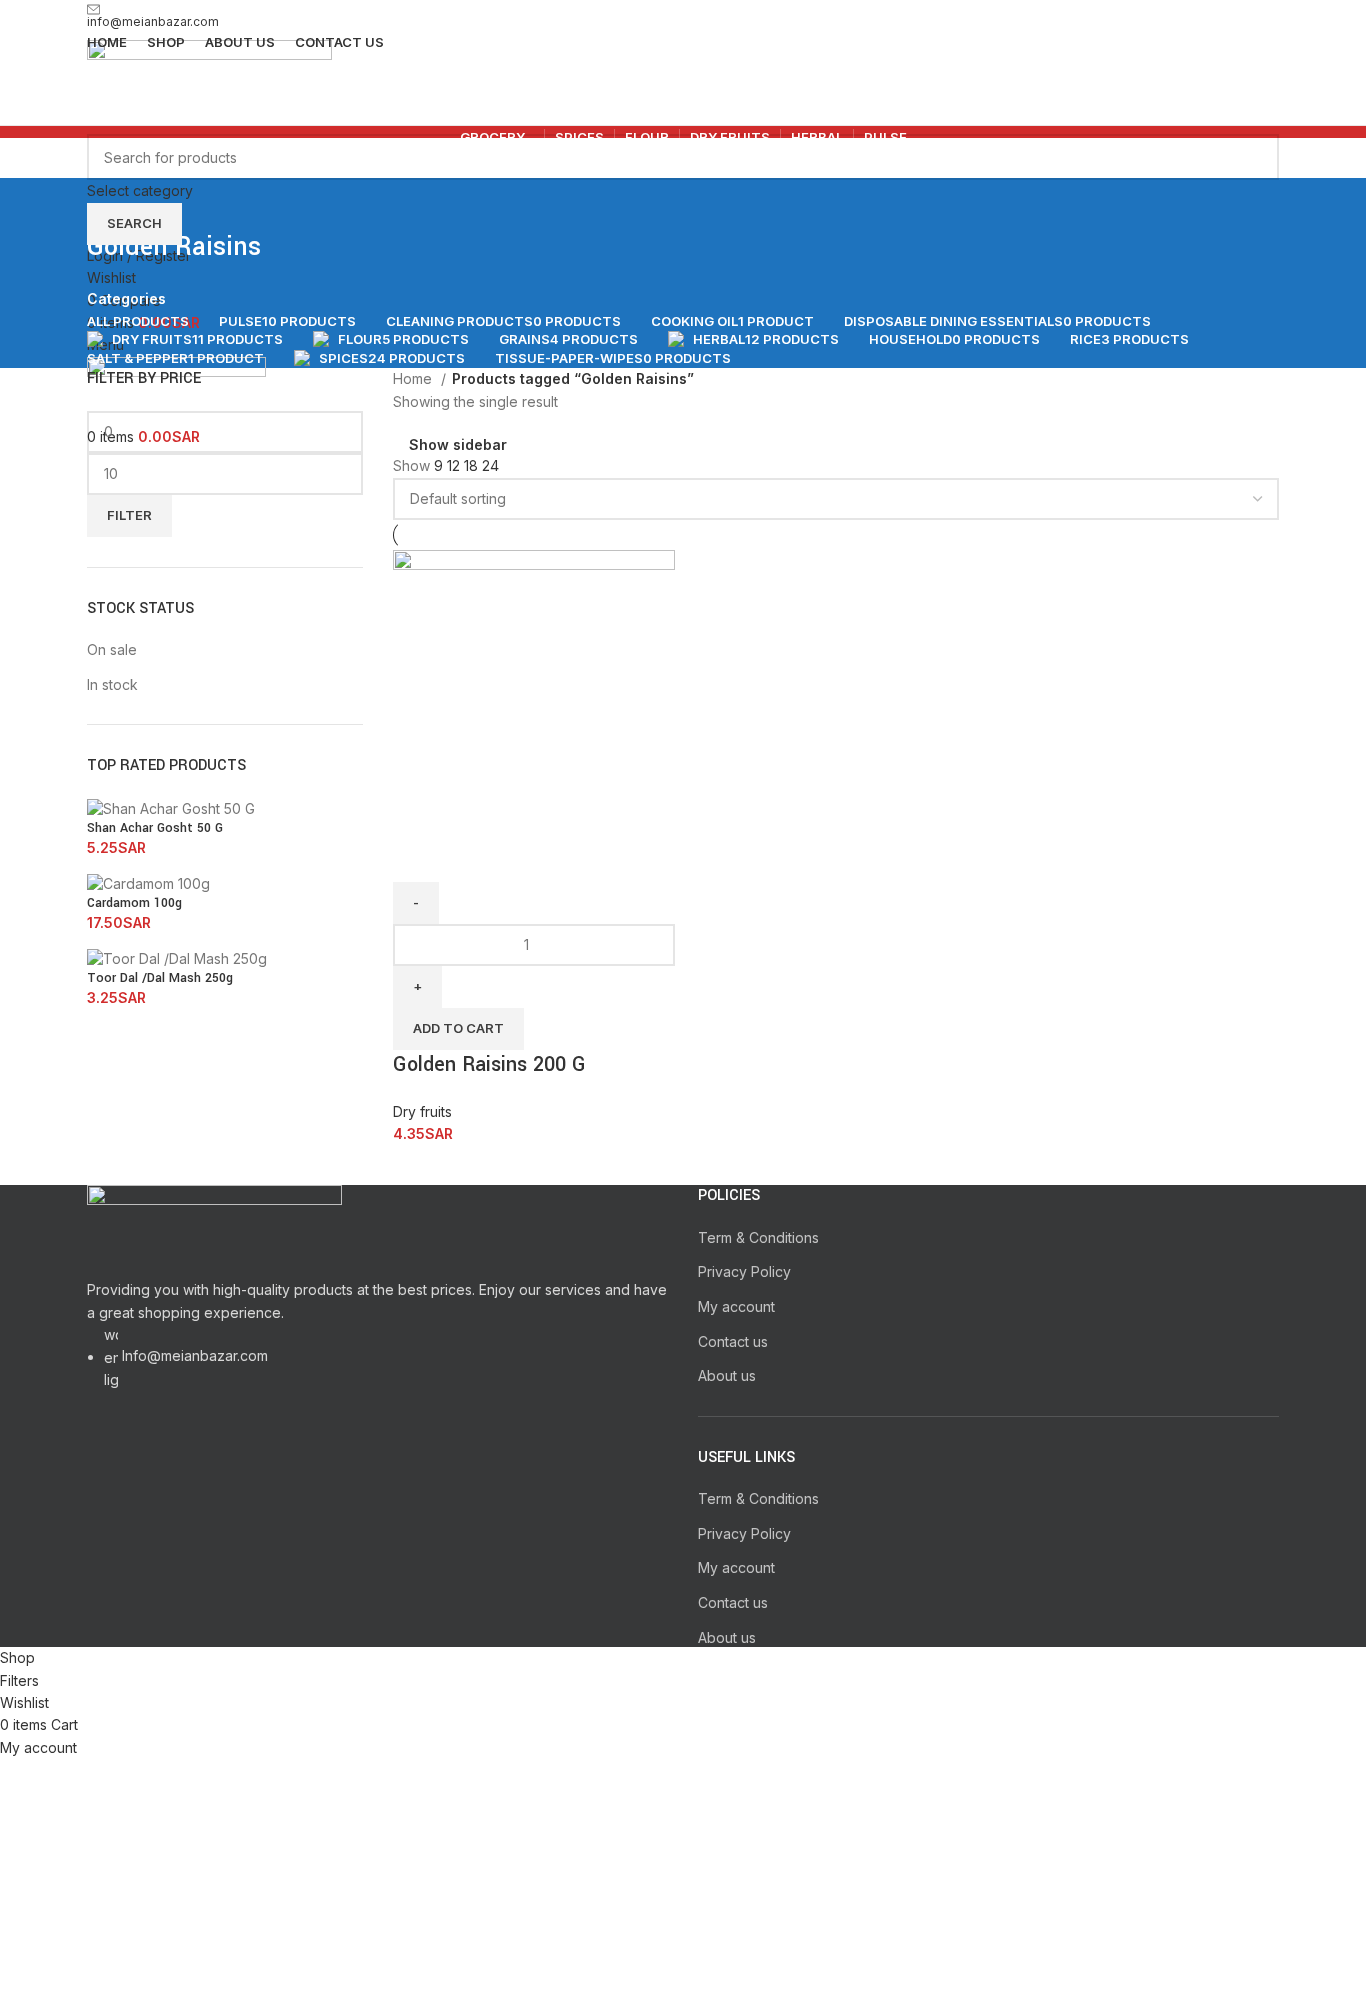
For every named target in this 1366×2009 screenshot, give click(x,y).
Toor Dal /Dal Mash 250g (160, 978)
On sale (112, 649)
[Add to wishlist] (526, 857)
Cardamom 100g (134, 903)
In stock (112, 684)
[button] (458, 1029)
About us (727, 1375)
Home (414, 378)
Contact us (733, 1341)
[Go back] (112, 203)
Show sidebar (458, 444)
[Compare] (418, 857)
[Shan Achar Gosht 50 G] (171, 807)
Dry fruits (422, 1111)
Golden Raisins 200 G (489, 1064)
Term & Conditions (758, 1237)
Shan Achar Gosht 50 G (155, 828)
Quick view (472, 857)
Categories (126, 299)
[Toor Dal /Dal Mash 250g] (177, 957)
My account (736, 1306)
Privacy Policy (744, 1271)
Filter (129, 515)
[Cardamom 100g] (148, 882)
